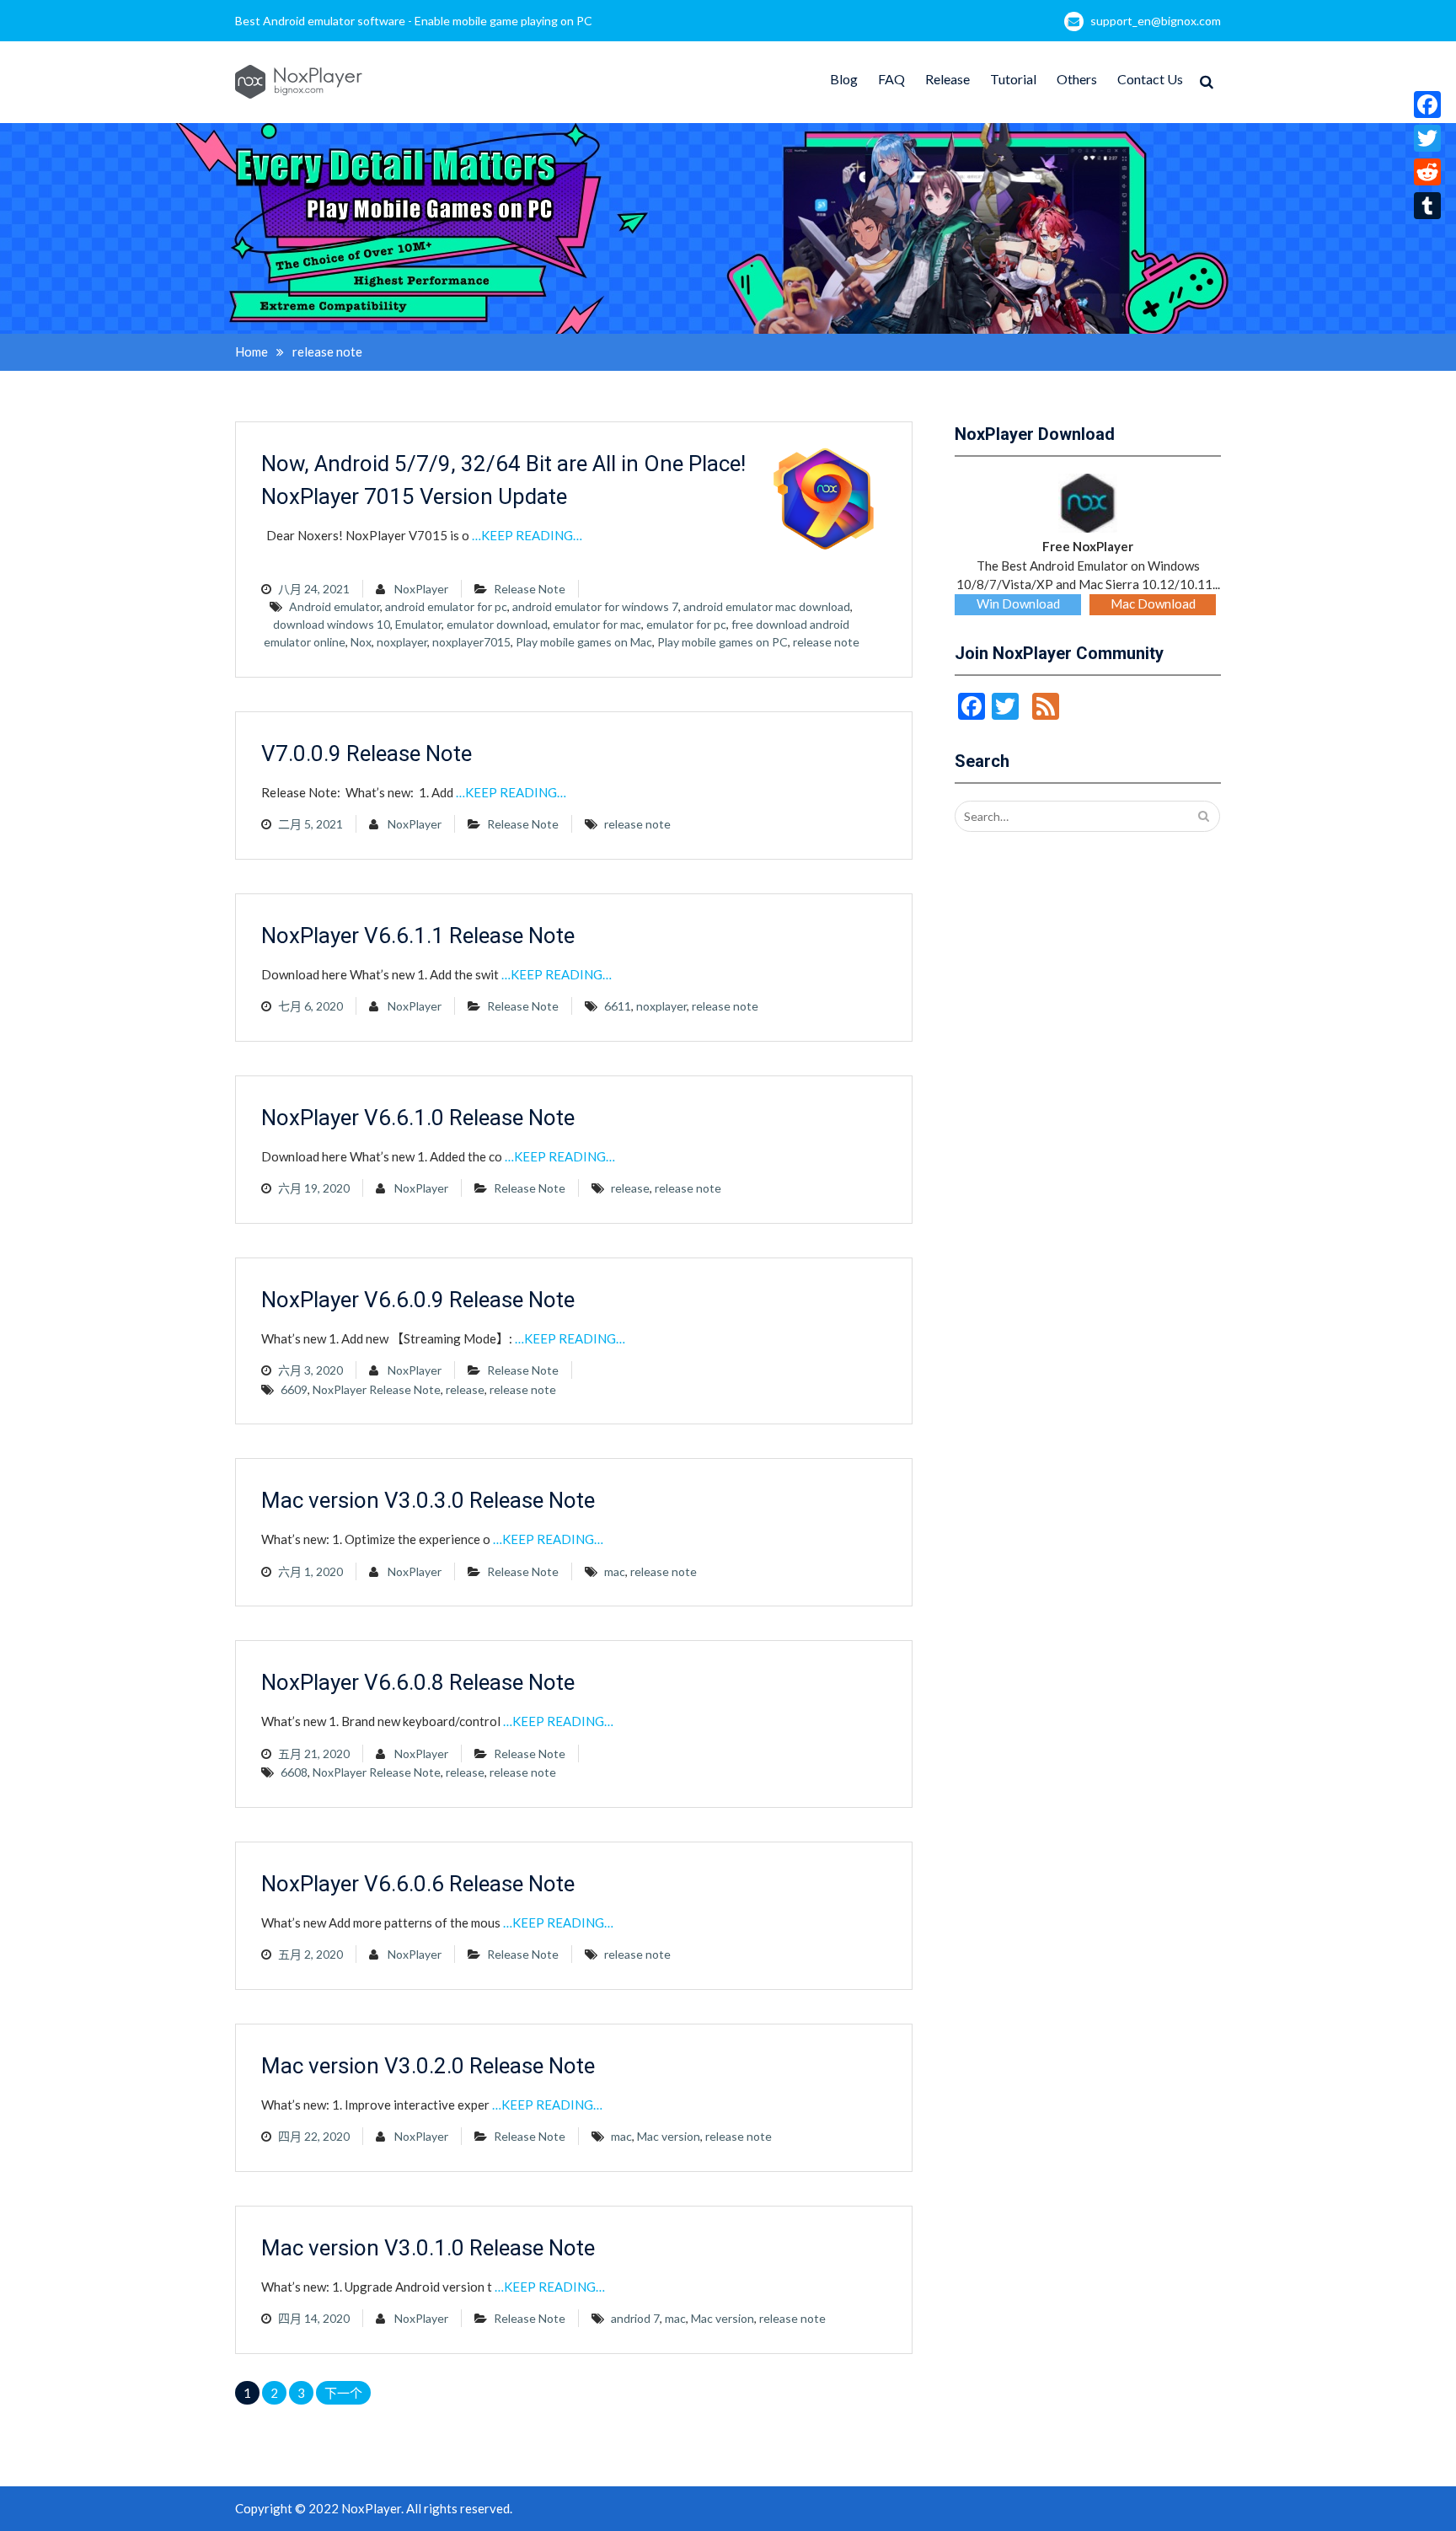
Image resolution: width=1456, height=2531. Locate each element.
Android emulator (335, 606)
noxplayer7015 (471, 642)
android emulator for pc (446, 606)
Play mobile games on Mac (584, 642)
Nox (361, 642)
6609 (294, 1389)
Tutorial (1013, 79)
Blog (844, 79)
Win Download (1018, 603)
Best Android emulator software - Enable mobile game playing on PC (414, 21)
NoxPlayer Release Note (377, 1389)
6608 (294, 1772)
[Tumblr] (1427, 206)
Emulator (418, 624)
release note (826, 642)
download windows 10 (332, 624)
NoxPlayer (421, 589)
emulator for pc (686, 624)
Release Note (530, 589)
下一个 (343, 2393)
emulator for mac (597, 624)
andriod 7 (635, 2318)
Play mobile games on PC (723, 642)
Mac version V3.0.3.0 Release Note (428, 1500)
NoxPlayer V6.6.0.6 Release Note (418, 1884)
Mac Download (1153, 603)
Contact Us (1150, 79)
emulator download (497, 624)
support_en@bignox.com (1156, 21)
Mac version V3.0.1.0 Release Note (428, 2248)
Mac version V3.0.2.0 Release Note (428, 2066)
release (630, 1188)
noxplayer (402, 642)
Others (1077, 79)
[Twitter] (1427, 138)
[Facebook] (1427, 105)
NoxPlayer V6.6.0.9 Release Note (418, 1300)
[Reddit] (1427, 172)
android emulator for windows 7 (595, 606)
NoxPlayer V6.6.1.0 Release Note (418, 1118)
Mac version (669, 2136)
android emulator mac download (767, 606)
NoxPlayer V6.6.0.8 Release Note (418, 1682)
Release (947, 79)
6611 (618, 1006)
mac (615, 1571)
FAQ (891, 79)
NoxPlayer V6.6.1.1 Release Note (418, 936)
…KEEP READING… (527, 535)
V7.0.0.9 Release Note (367, 753)
